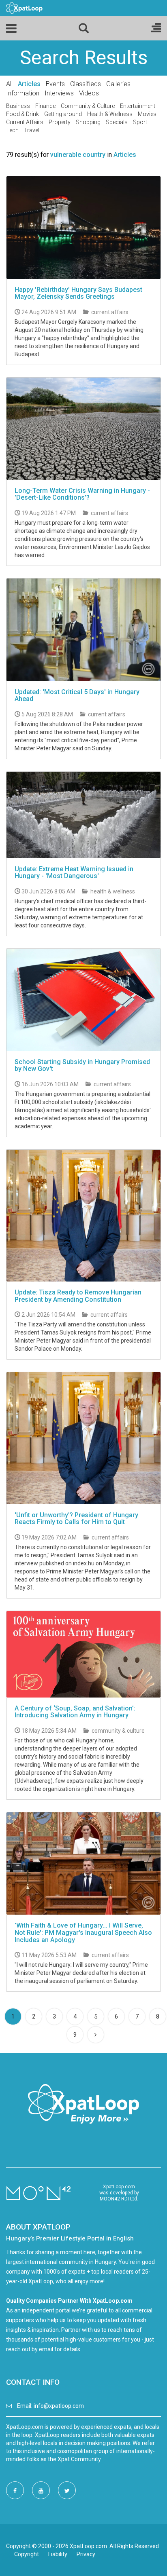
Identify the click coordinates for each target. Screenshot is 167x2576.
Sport (140, 122)
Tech (12, 130)
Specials (117, 122)
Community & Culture (88, 106)
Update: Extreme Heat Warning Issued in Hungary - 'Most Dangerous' (74, 873)
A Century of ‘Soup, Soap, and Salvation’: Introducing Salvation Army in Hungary (75, 1712)
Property (60, 122)
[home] (24, 8)
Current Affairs (25, 122)
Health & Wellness (110, 114)
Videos (89, 93)
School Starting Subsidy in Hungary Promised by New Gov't (82, 1065)
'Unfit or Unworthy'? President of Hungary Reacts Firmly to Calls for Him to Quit (76, 1519)
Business (18, 106)
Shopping (88, 122)
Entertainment (138, 106)
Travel (32, 130)
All (9, 84)
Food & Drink (22, 114)
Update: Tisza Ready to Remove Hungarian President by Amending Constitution (78, 1296)
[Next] (96, 2035)
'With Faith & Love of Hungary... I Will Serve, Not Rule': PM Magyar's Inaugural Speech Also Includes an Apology (83, 1932)
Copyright (27, 2554)
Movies (147, 114)
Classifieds (86, 84)
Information (23, 93)
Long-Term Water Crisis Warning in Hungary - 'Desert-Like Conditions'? (82, 494)
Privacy (86, 2554)
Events (55, 84)
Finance (45, 106)
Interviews (59, 93)
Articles (29, 84)
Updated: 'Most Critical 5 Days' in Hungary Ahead (77, 696)
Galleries (118, 84)
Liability (58, 2554)
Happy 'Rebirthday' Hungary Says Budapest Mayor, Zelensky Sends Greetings (78, 293)
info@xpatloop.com (59, 2406)
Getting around (63, 114)
